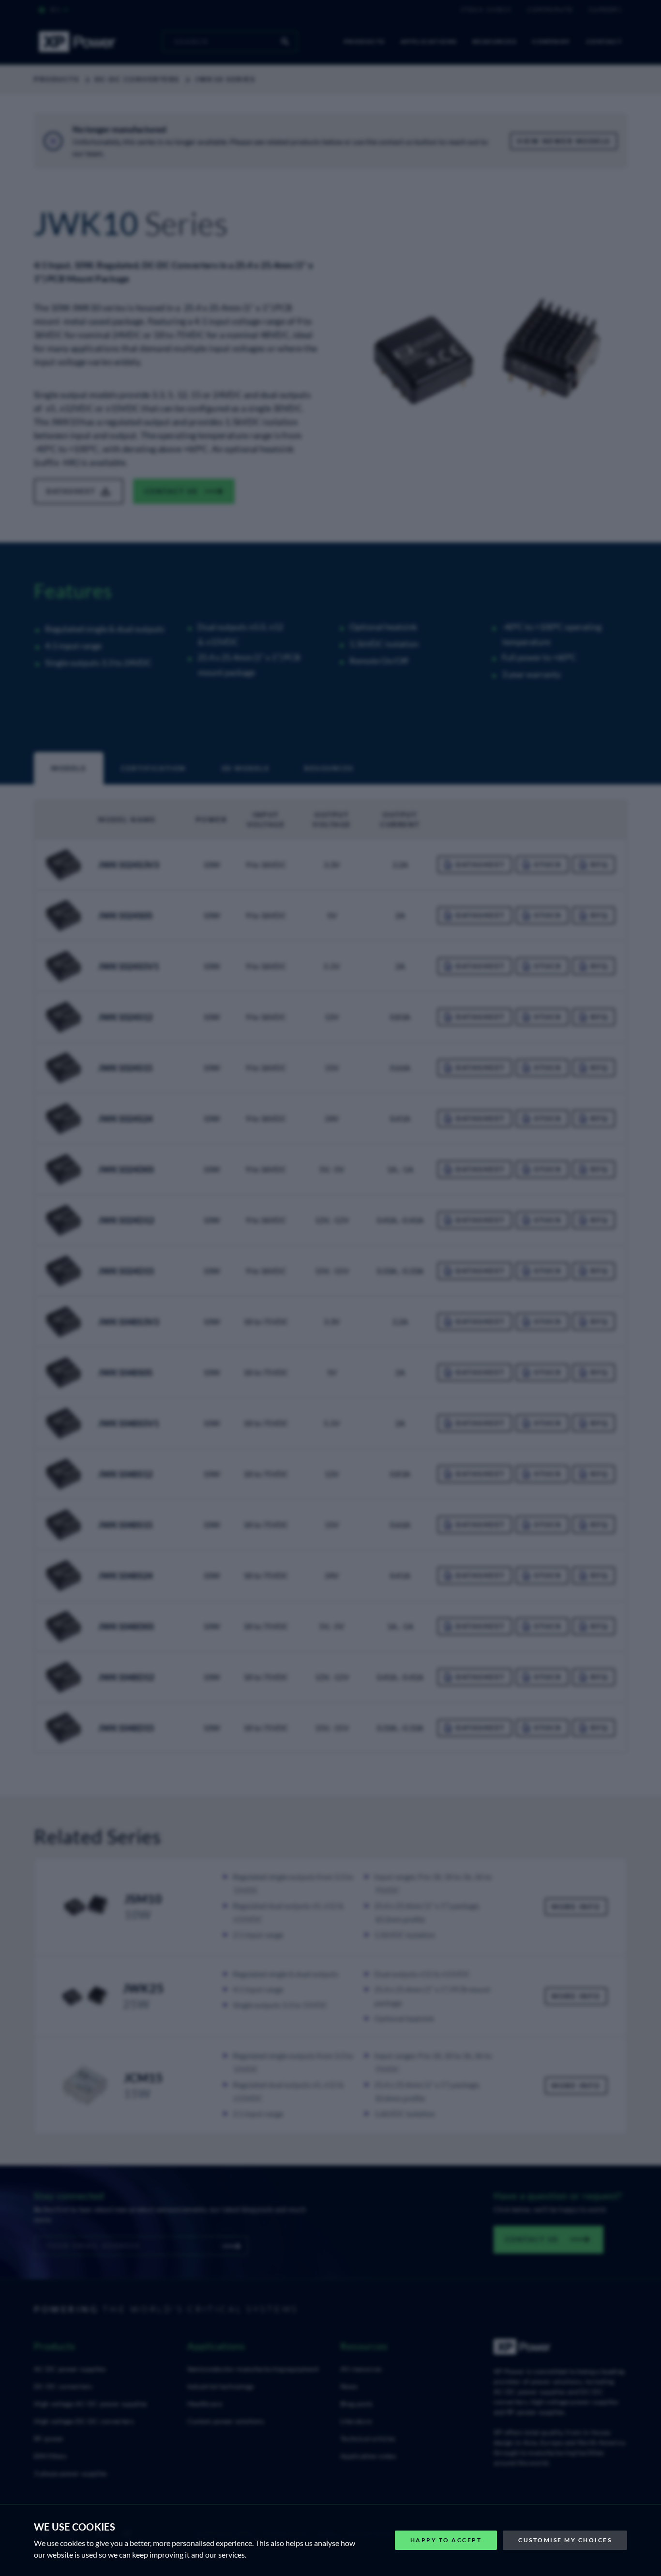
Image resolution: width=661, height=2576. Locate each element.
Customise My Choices (565, 2540)
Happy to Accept (446, 2540)
